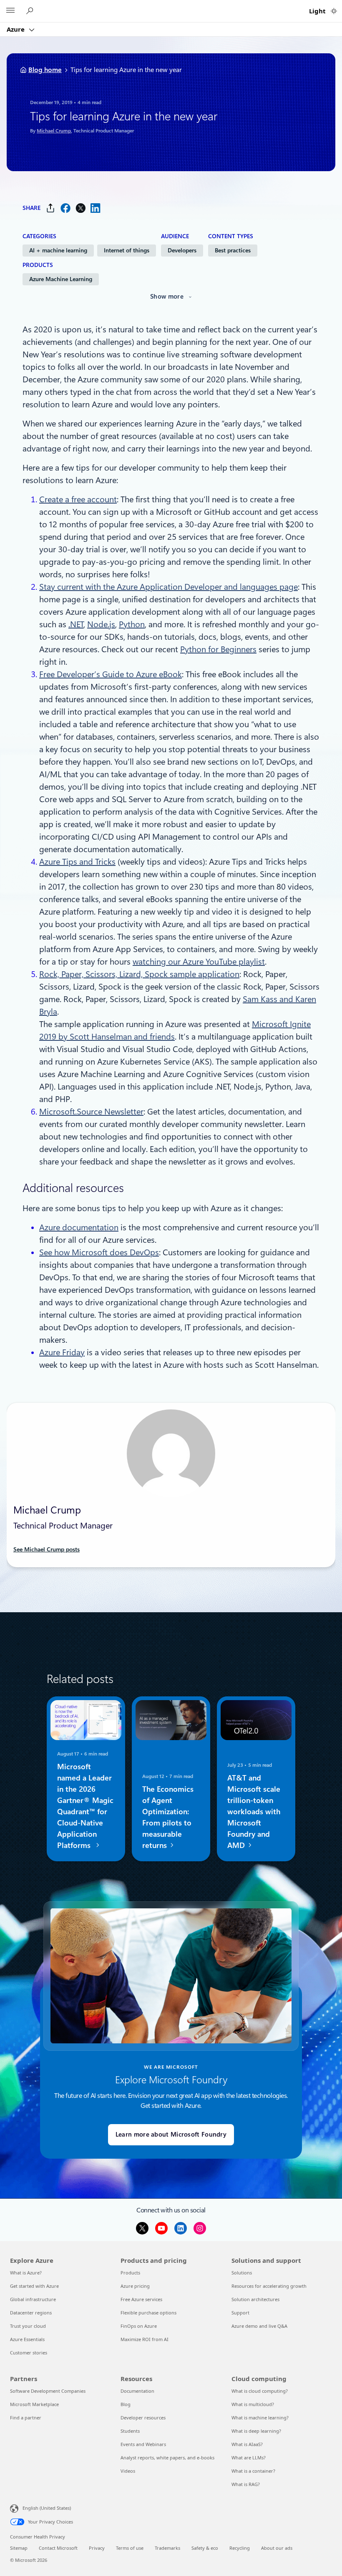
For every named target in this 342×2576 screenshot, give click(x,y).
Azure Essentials (27, 2339)
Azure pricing (135, 2286)
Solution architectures (255, 2299)
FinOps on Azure (139, 2326)
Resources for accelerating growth (269, 2286)
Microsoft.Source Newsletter (91, 1112)
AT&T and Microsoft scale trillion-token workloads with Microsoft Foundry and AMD (254, 1812)
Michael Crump (54, 131)
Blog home (45, 70)
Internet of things (127, 250)
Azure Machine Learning (61, 279)
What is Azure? (26, 2273)
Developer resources (143, 2418)
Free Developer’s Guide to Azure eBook (111, 674)
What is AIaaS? (247, 2444)
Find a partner (26, 2418)
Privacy (97, 2548)
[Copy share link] (50, 208)
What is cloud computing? (260, 2391)
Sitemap (19, 2548)
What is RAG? (246, 2484)
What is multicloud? (253, 2404)
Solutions (242, 2273)
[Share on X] (80, 208)
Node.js (101, 624)
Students (130, 2431)
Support (240, 2313)
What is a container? (253, 2471)
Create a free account (78, 499)
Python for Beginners (218, 649)
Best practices (233, 250)
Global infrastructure (33, 2299)
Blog (126, 2404)
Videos (128, 2471)
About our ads (277, 2548)
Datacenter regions (31, 2313)
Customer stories (29, 2353)
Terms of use (130, 2548)
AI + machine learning (58, 250)
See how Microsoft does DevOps (99, 1252)
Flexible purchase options (148, 2313)
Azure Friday (62, 1352)
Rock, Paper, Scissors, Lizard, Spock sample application (139, 974)
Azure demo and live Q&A (259, 2326)
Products (130, 2273)
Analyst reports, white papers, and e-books (167, 2458)
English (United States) (47, 2508)
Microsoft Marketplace (34, 2404)
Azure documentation (79, 1227)
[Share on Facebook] (65, 208)
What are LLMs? (249, 2458)
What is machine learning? (260, 2418)
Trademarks (167, 2548)
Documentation (137, 2391)
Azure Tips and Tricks (77, 862)
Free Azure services (141, 2299)
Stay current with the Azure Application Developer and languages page (168, 587)
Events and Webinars (143, 2444)
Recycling (240, 2548)
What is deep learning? (256, 2431)
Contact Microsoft (58, 2548)
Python (132, 624)
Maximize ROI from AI (145, 2339)
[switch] (334, 11)
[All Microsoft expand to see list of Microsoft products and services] (10, 11)
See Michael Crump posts (47, 1549)
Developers (182, 250)
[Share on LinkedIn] (96, 208)
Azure (16, 29)
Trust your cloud (28, 2326)
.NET (76, 624)
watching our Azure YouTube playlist (199, 962)
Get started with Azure (34, 2286)
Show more (167, 297)
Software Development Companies (48, 2391)
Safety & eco (205, 2548)
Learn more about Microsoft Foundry (171, 2135)
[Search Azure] (31, 11)
